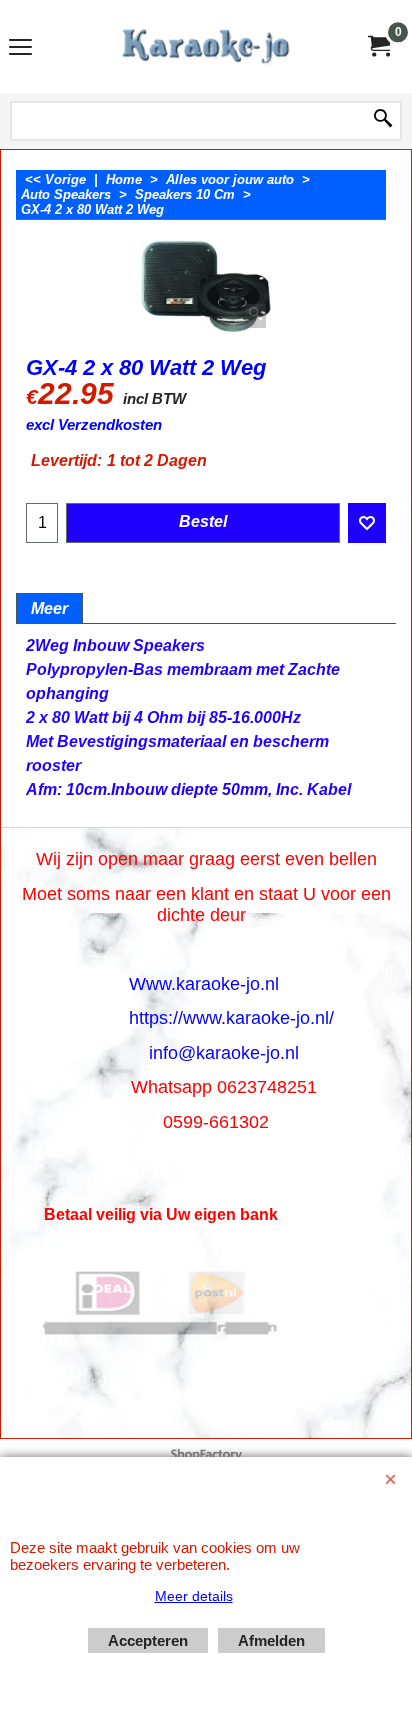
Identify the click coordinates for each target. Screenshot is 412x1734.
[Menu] (20, 48)
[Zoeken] (383, 120)
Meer (49, 608)
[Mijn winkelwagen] (378, 46)
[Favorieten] (367, 523)
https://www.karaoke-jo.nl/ (231, 1018)
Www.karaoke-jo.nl (204, 984)
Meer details (194, 1596)
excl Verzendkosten (94, 425)
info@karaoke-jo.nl (224, 1053)
